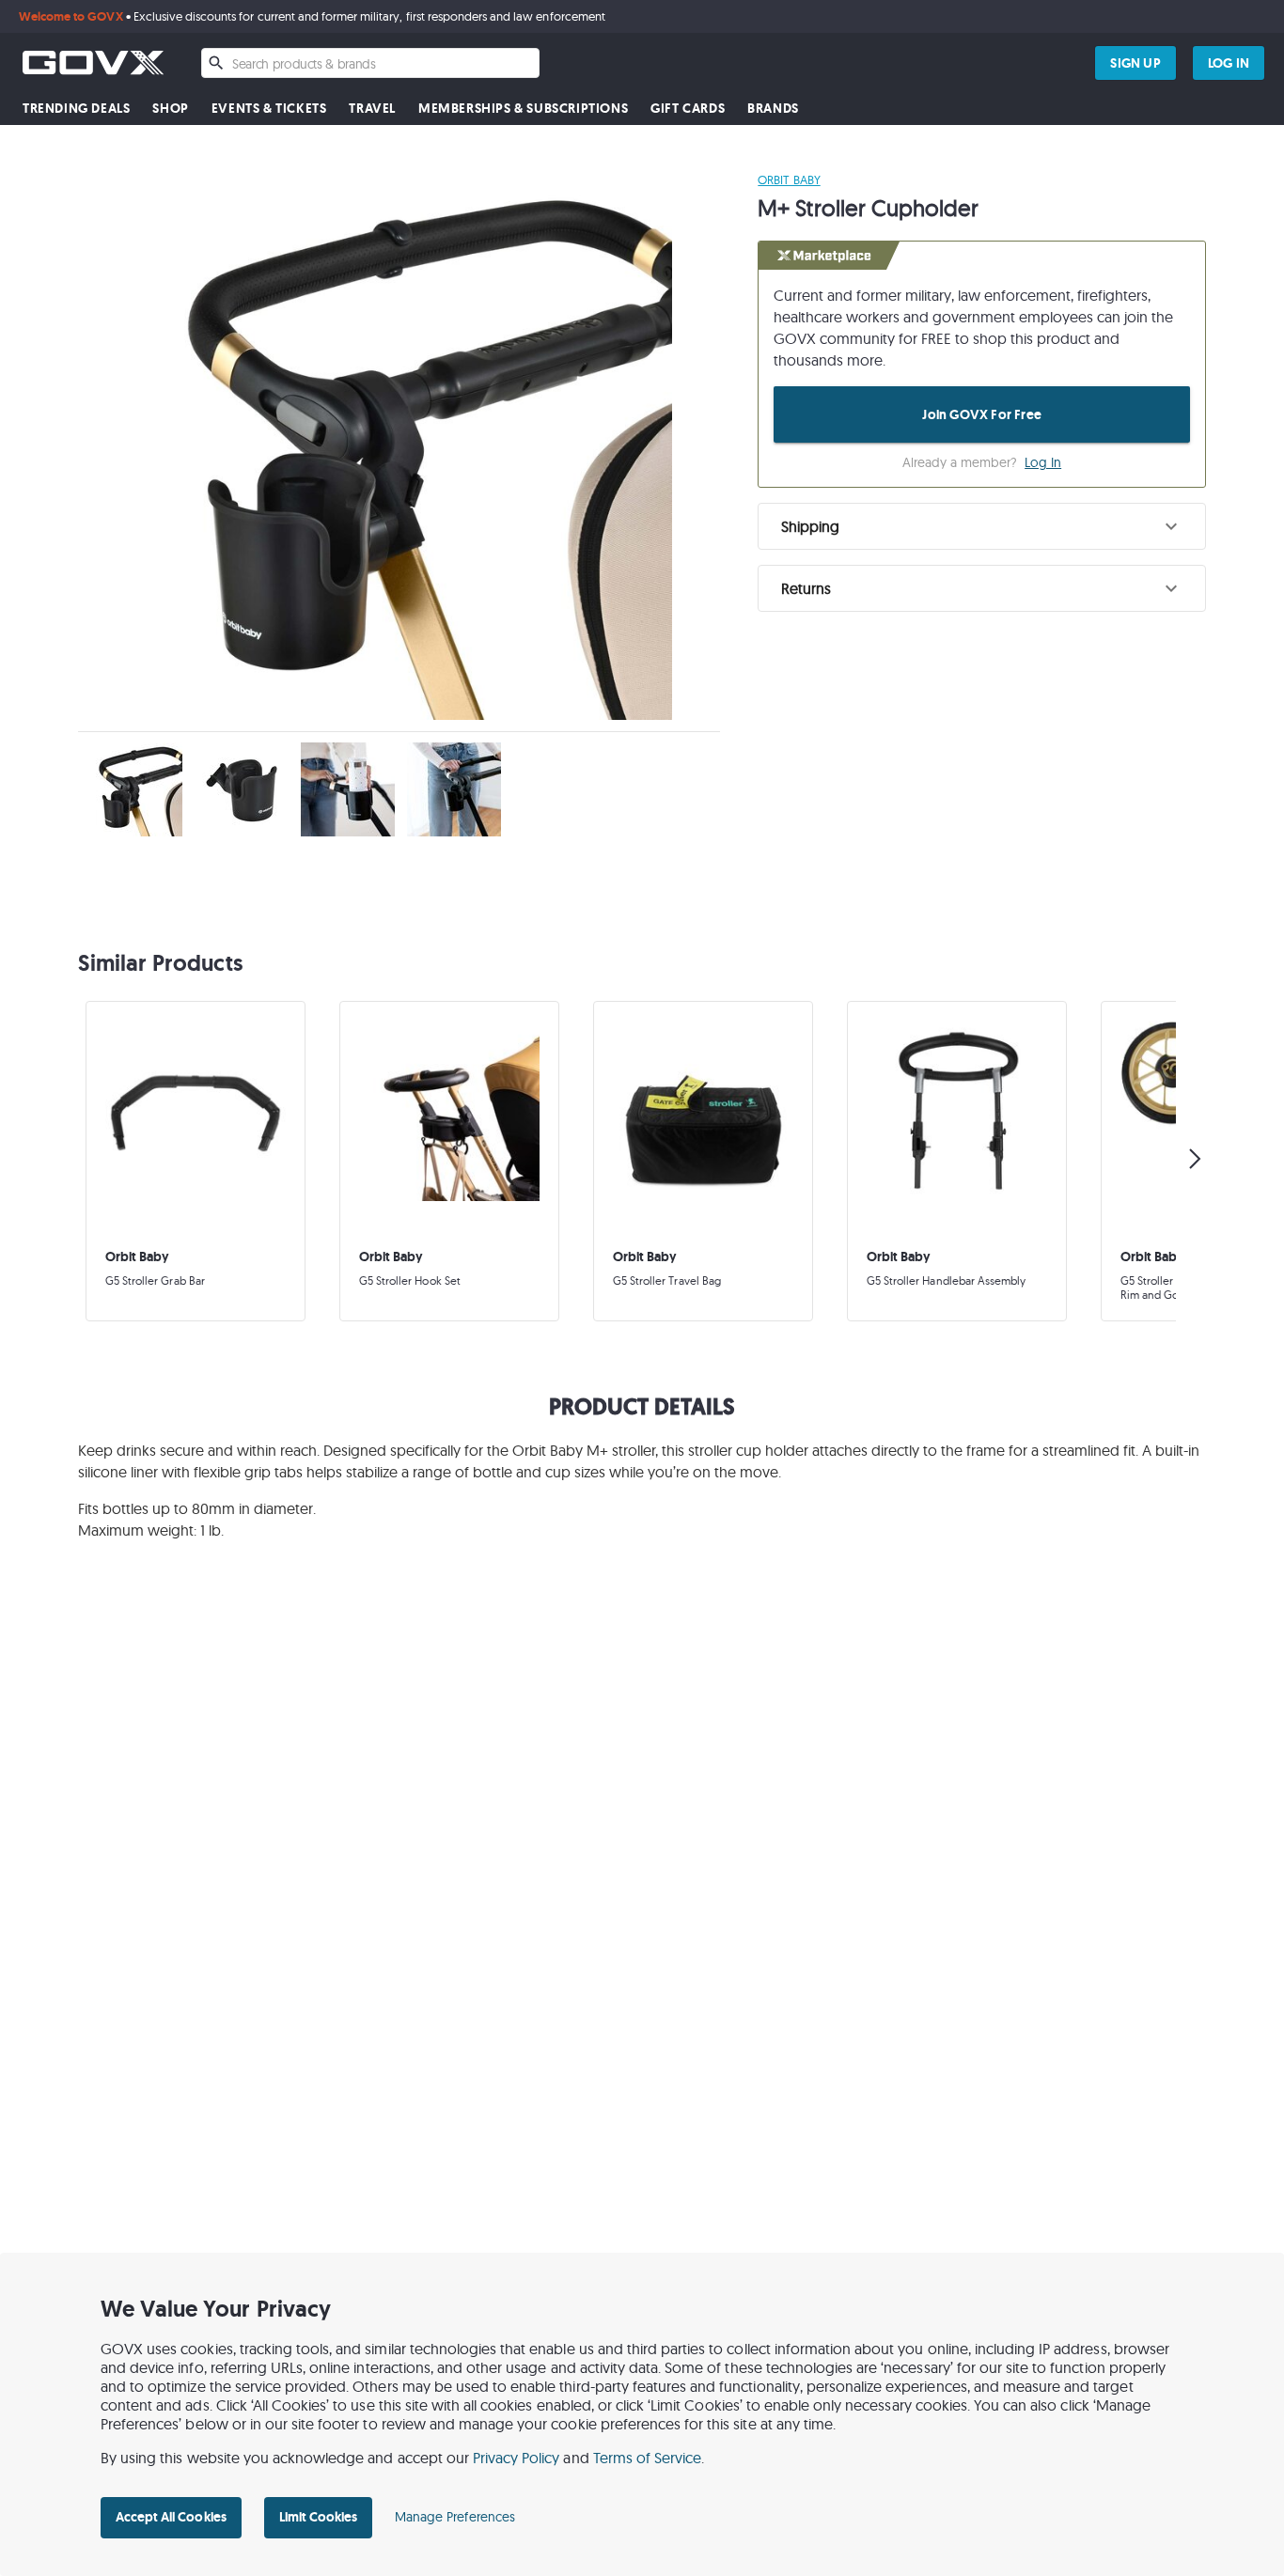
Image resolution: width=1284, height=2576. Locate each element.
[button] (982, 526)
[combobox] (370, 63)
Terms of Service (648, 2458)
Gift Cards (688, 109)
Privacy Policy (517, 2458)
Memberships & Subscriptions (523, 109)
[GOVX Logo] (93, 62)
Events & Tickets (269, 109)
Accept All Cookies (171, 2517)
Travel (372, 109)
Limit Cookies (318, 2517)
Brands (773, 109)
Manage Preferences (455, 2517)
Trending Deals (76, 109)
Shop (170, 109)
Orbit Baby (789, 180)
